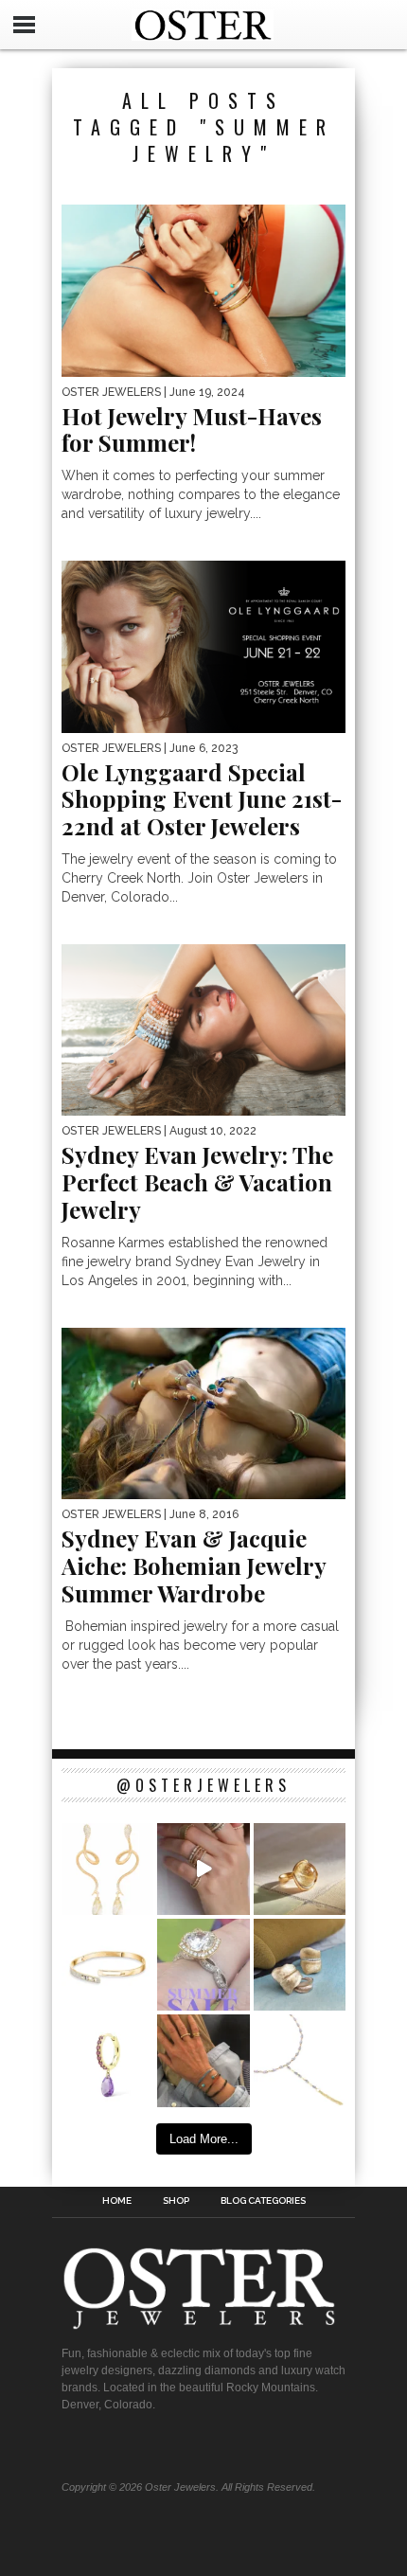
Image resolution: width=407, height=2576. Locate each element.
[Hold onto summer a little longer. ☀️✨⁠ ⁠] (203, 2060)
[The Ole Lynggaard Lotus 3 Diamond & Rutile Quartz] (300, 1869)
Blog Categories (263, 2201)
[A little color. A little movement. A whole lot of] (107, 2060)
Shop (176, 2201)
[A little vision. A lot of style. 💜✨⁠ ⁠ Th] (300, 2060)
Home (117, 2201)
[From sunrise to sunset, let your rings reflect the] (203, 1869)
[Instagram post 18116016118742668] (107, 1869)
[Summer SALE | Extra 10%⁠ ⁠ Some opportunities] (203, 1965)
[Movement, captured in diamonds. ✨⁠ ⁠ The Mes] (107, 1965)
